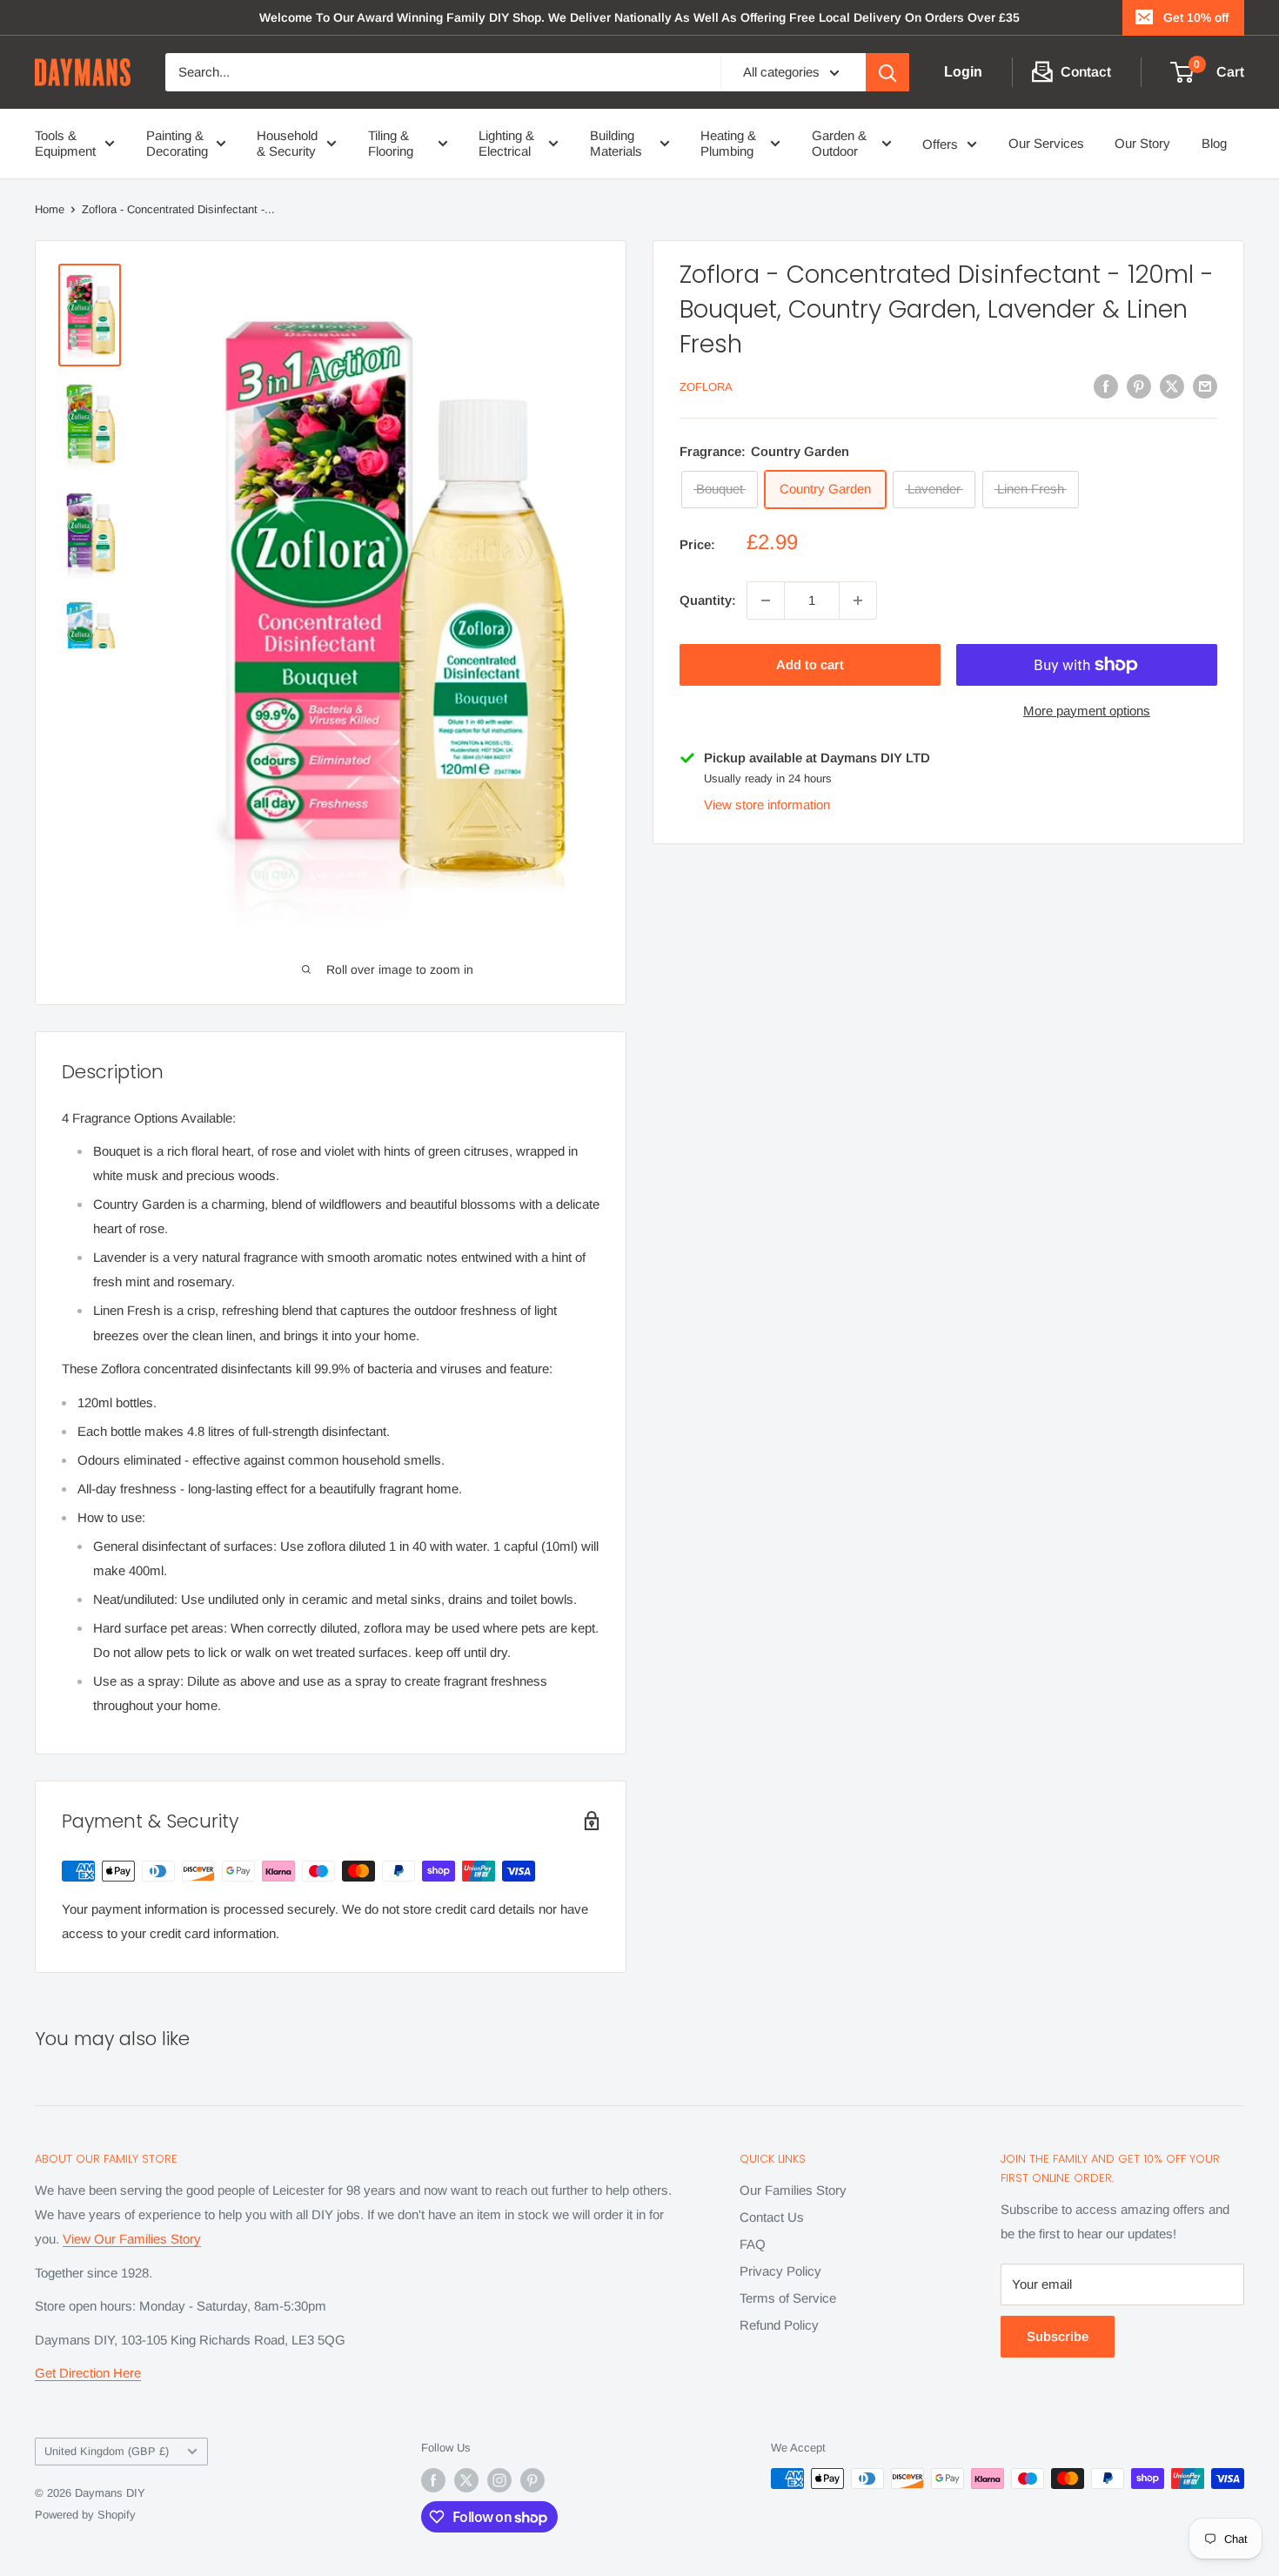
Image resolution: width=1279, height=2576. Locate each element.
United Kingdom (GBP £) (107, 2451)
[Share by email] (1205, 386)
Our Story (1142, 143)
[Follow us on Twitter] (466, 2480)
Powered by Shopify (85, 2515)
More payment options (1087, 711)
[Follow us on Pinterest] (532, 2480)
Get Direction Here (88, 2373)
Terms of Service (788, 2298)
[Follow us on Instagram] (499, 2480)
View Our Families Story (132, 2239)
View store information (767, 805)
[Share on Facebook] (1106, 386)
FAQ (753, 2244)
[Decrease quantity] (766, 600)
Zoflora (706, 388)
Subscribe (1058, 2336)
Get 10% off (1196, 17)
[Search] (887, 72)
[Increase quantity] (858, 600)
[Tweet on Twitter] (1172, 386)
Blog (1214, 143)
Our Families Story (793, 2190)
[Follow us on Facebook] (433, 2480)
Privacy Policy (780, 2271)
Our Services (1046, 143)
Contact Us (772, 2217)
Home (50, 209)
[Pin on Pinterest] (1139, 386)
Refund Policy (779, 2325)
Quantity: (708, 600)
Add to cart (810, 664)
